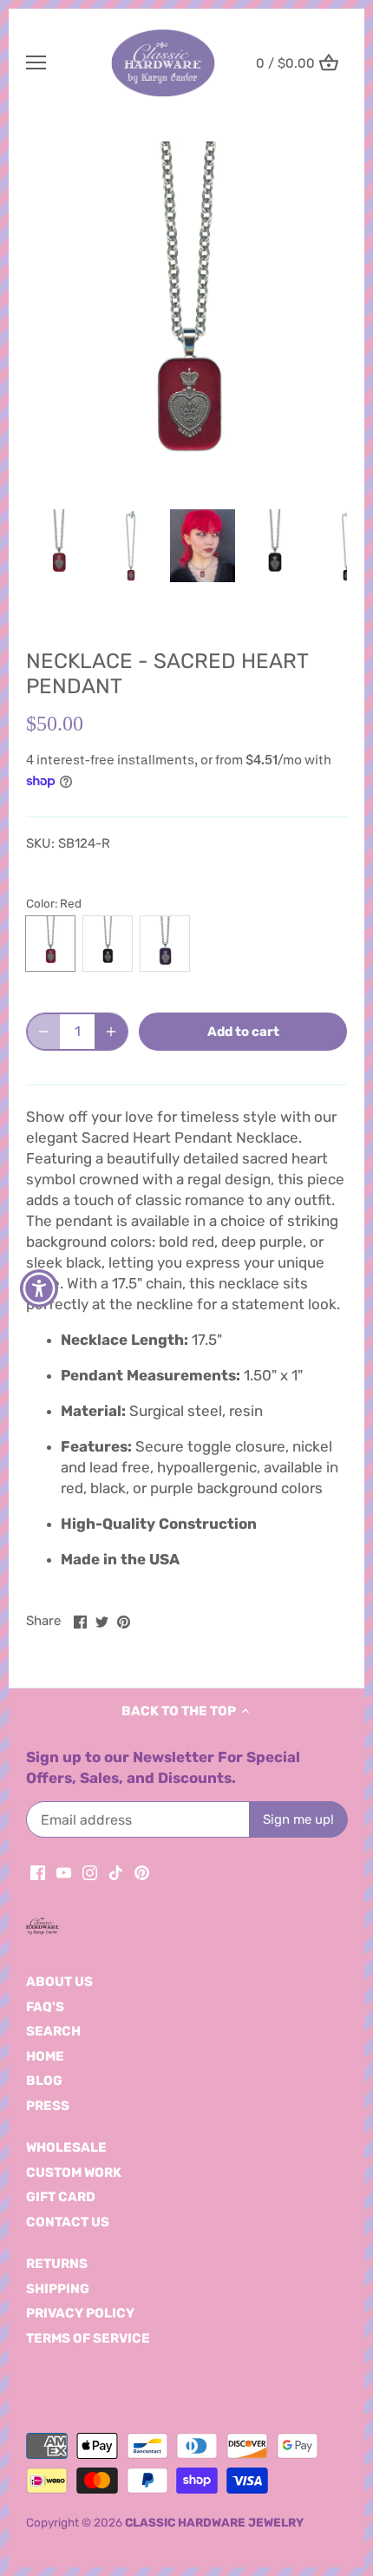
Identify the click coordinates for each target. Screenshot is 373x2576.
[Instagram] (90, 1872)
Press (48, 2106)
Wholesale (66, 2147)
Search (53, 2031)
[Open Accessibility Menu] (39, 1288)
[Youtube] (64, 1872)
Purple (165, 944)
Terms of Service (88, 2338)
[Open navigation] (36, 62)
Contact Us (68, 2222)
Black (108, 944)
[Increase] (111, 1032)
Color (40, 903)
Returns (57, 2264)
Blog (44, 2081)
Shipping (58, 2289)
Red (50, 944)
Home (45, 2056)
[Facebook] (38, 1872)
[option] (186, 322)
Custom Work (74, 2173)
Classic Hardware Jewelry (214, 2522)
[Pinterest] (142, 1872)
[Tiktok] (116, 1872)
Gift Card (61, 2197)
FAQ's (45, 2007)
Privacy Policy (80, 2313)
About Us (59, 1982)
